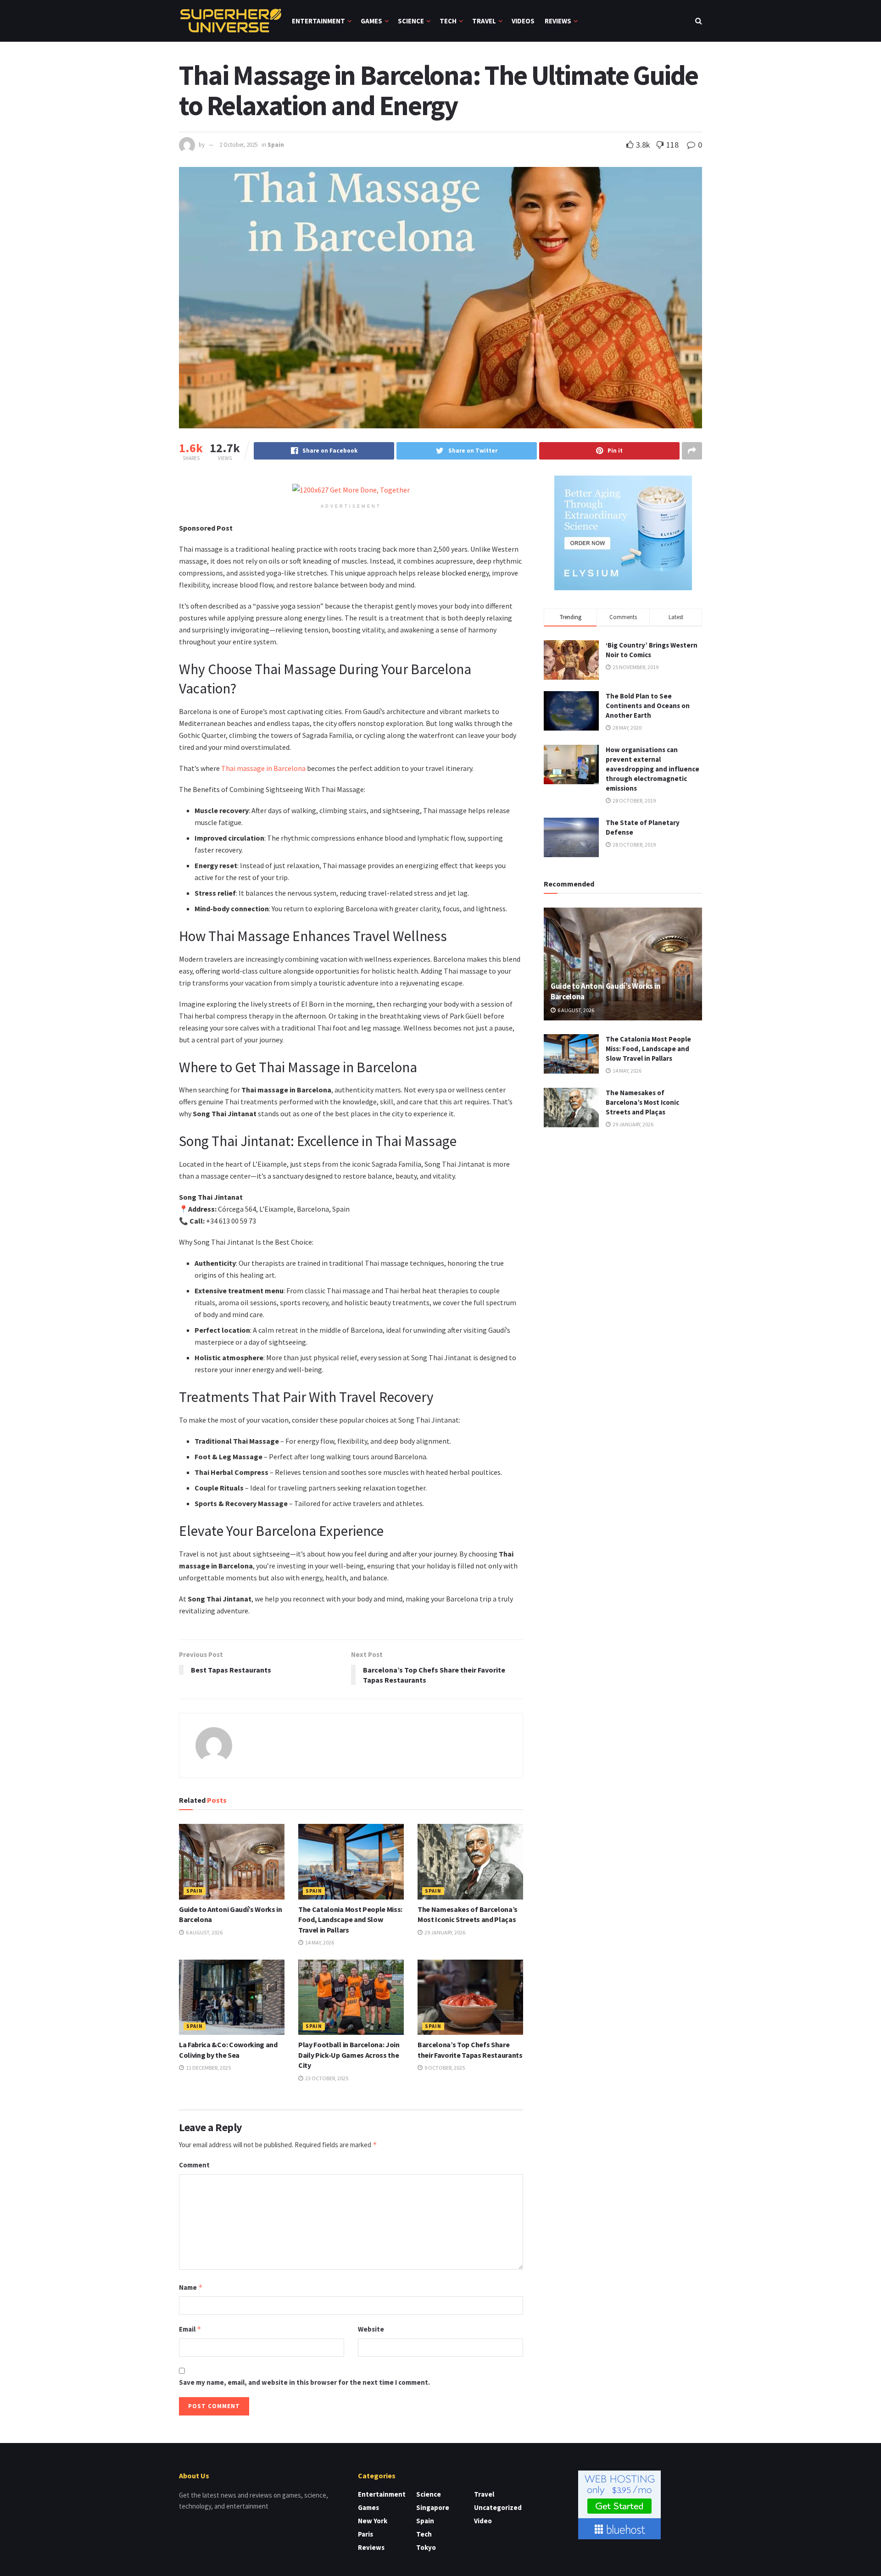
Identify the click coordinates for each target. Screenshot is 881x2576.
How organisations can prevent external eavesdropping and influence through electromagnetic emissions (652, 769)
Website (371, 2329)
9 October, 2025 (444, 2068)
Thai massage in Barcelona (263, 768)
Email (190, 2329)
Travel (484, 21)
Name (191, 2287)
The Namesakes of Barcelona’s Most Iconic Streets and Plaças (642, 1102)
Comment (194, 2165)
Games (371, 21)
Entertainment (318, 21)
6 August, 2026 (204, 1932)
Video (483, 2521)
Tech (448, 21)
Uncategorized (498, 2507)
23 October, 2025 (326, 2078)
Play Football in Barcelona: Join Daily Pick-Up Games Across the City (349, 2055)
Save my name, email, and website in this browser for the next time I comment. (304, 2382)
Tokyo (426, 2547)
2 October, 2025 (238, 145)
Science (411, 21)
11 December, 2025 (208, 2068)
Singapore (433, 2507)
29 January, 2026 (444, 1932)
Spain (276, 145)
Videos (523, 21)
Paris (365, 2534)
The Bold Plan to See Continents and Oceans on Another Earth (648, 706)
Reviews (558, 21)
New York (373, 2521)
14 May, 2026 (319, 1942)
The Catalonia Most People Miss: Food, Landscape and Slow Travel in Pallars (350, 1920)
